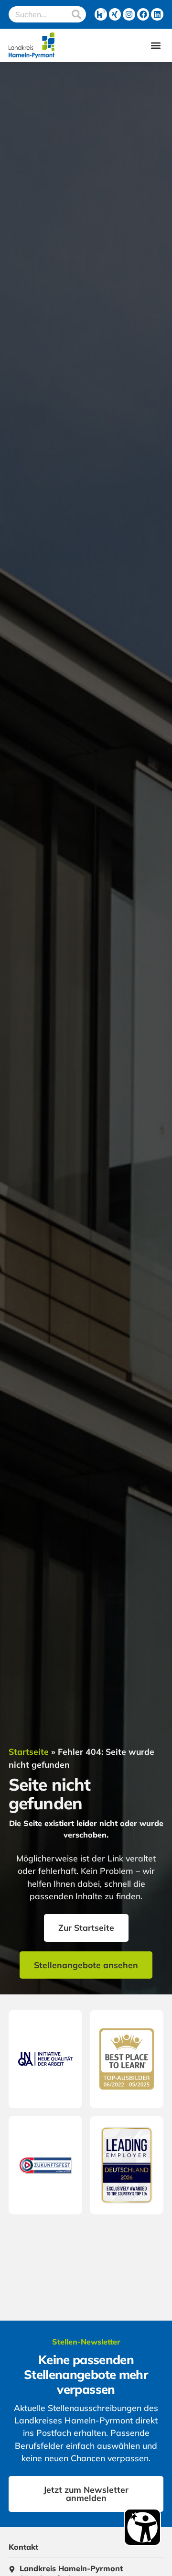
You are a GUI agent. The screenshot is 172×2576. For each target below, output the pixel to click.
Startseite (29, 1751)
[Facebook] (143, 14)
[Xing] (115, 14)
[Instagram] (129, 14)
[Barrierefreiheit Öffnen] (142, 2527)
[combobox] (38, 14)
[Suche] (76, 14)
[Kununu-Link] (101, 14)
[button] (156, 46)
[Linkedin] (157, 14)
